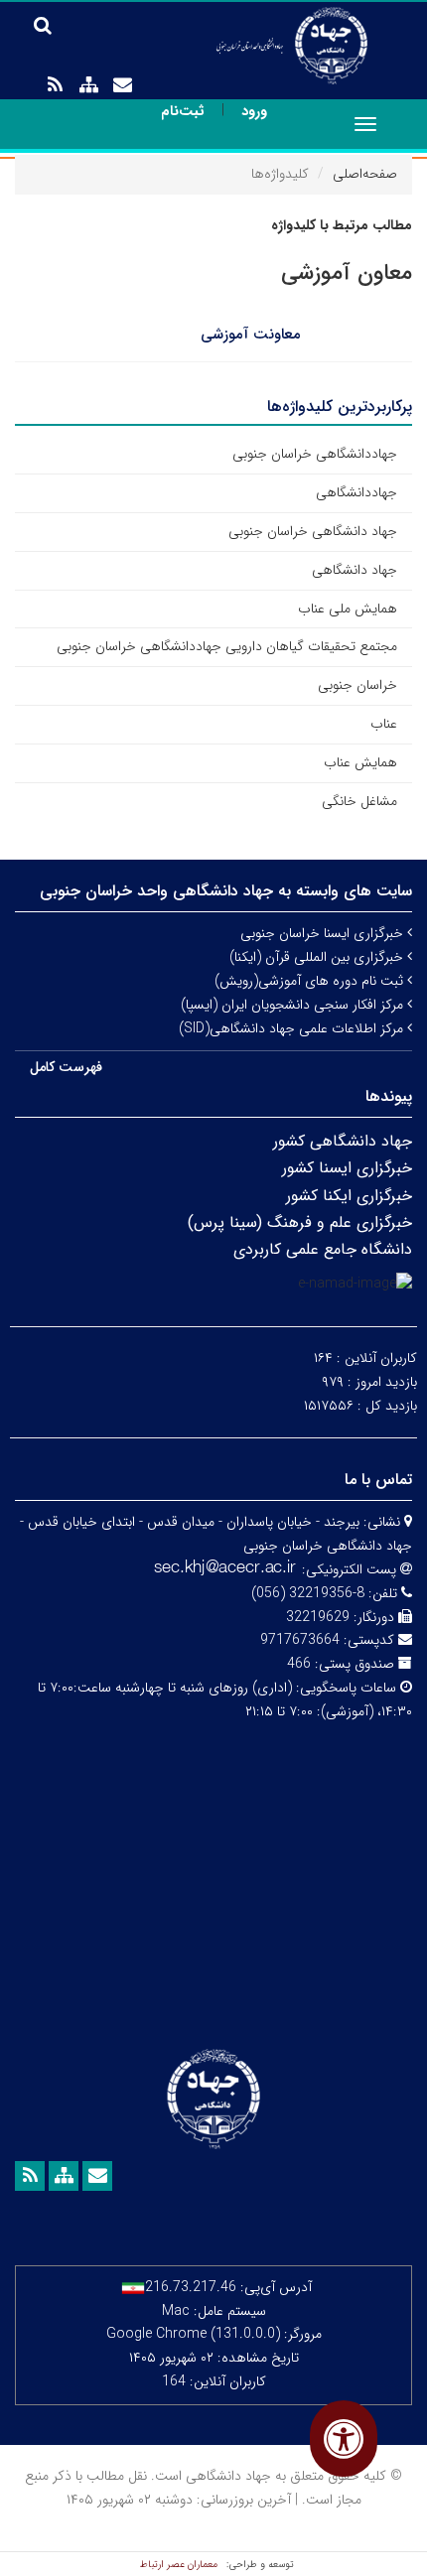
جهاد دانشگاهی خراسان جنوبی (313, 531)
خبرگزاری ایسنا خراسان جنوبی (324, 933)
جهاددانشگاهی (356, 492)
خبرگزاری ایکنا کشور (349, 1196)
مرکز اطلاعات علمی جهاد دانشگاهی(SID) (293, 1028)
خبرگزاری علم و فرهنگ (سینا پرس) (300, 1222)
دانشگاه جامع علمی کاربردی (323, 1249)
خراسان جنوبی (357, 685)
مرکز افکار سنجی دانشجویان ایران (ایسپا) (294, 1005)
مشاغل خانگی (359, 801)
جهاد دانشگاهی (355, 570)
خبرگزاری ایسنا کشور (347, 1168)
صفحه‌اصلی (365, 174)
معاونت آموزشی (251, 335)
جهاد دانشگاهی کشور (343, 1141)
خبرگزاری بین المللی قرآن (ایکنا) (318, 957)
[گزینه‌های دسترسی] (344, 2439)
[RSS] (55, 85)
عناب (384, 724)
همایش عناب (360, 762)
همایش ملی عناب (348, 609)
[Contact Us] (122, 85)
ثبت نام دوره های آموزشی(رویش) (311, 981)
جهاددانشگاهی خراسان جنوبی (315, 454)
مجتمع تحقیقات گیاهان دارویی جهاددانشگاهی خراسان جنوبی (227, 646)
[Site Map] (88, 85)
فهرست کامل (66, 1067)
